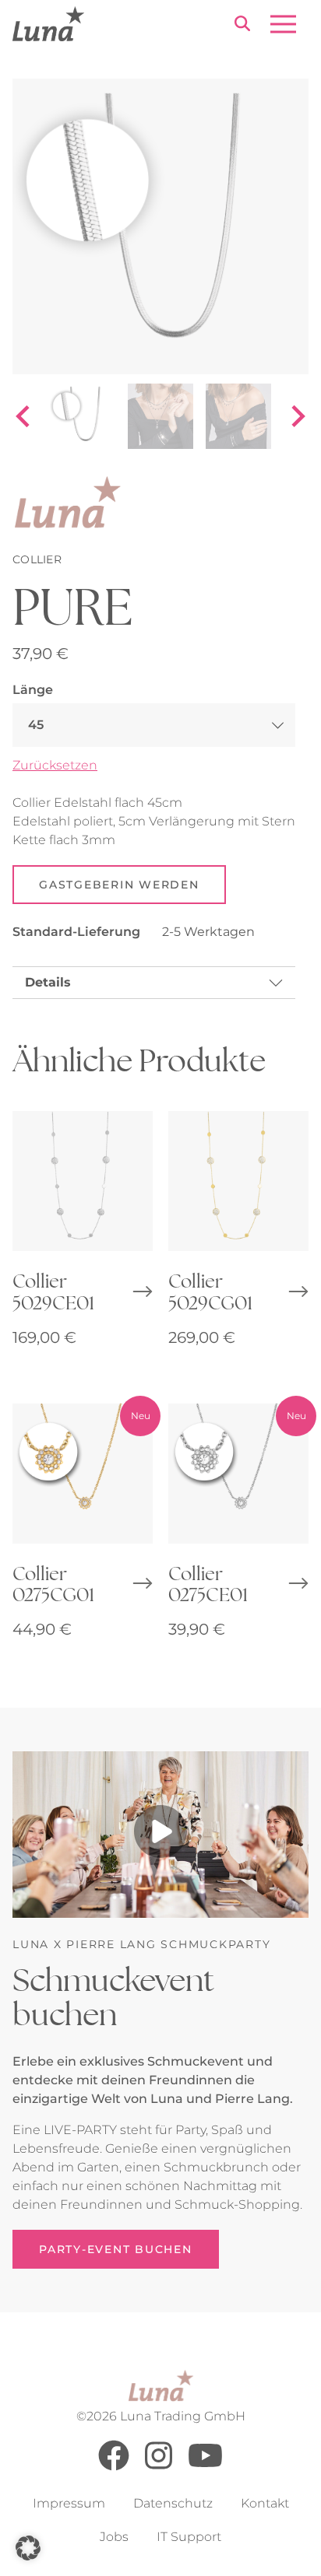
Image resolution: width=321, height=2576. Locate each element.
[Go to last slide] (24, 416)
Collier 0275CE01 (208, 1584)
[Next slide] (297, 416)
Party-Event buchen (116, 2249)
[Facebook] (114, 2467)
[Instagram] (159, 2467)
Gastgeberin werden (119, 885)
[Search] (242, 26)
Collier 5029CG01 (210, 1291)
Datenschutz (173, 2503)
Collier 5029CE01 (53, 1291)
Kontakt (265, 2503)
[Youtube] (205, 2467)
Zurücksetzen (55, 765)
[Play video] (160, 1835)
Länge (33, 690)
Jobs (114, 2537)
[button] (28, 2548)
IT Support (189, 2537)
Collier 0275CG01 (53, 1584)
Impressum (69, 2503)
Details (48, 982)
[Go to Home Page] (48, 24)
